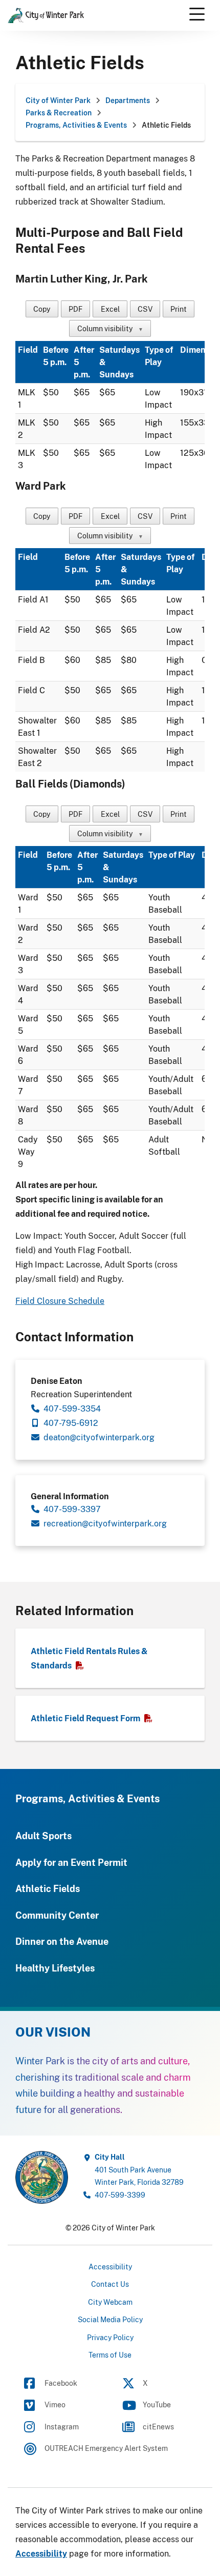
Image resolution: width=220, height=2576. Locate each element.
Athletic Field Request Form (85, 1718)
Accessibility (110, 2267)
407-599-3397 (72, 1509)
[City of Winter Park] (42, 2177)
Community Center (57, 1915)
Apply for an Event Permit (71, 1862)
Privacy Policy (110, 2337)
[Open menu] (197, 14)
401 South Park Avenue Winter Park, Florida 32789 (139, 2169)
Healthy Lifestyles (55, 1968)
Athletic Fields (48, 1888)
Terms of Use (110, 2355)
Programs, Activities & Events (87, 1798)
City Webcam (110, 2302)
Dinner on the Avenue (62, 1941)
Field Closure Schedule (60, 1301)
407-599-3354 (72, 1408)
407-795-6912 (71, 1423)
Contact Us (110, 2284)
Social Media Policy (110, 2319)
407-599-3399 (120, 2195)
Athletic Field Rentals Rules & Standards (89, 1658)
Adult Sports (43, 1836)
